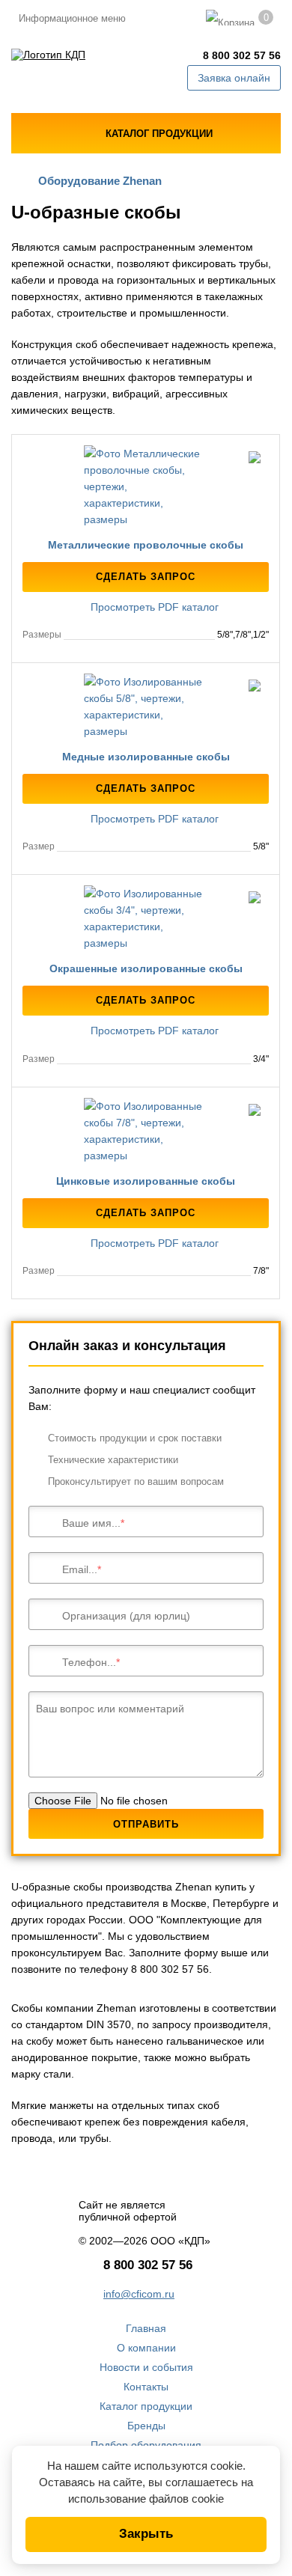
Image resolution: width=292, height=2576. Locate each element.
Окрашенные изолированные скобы (146, 968)
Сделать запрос (146, 577)
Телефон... (89, 1662)
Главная (146, 2328)
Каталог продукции (146, 2406)
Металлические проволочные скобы (146, 545)
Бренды (146, 2426)
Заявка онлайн (234, 78)
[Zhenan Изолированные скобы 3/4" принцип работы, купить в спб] (146, 918)
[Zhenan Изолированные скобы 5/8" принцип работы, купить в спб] (146, 706)
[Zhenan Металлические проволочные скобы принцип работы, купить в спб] (146, 486)
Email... (80, 1569)
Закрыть (146, 2534)
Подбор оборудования (146, 2445)
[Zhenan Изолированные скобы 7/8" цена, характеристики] (146, 1131)
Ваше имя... (91, 1523)
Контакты (146, 2387)
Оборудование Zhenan (100, 181)
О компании (146, 2348)
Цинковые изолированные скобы (146, 1181)
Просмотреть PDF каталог (153, 607)
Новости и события (146, 2367)
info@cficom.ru (139, 2294)
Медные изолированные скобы (146, 757)
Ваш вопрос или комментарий (110, 1709)
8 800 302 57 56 (242, 55)
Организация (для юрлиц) (126, 1616)
